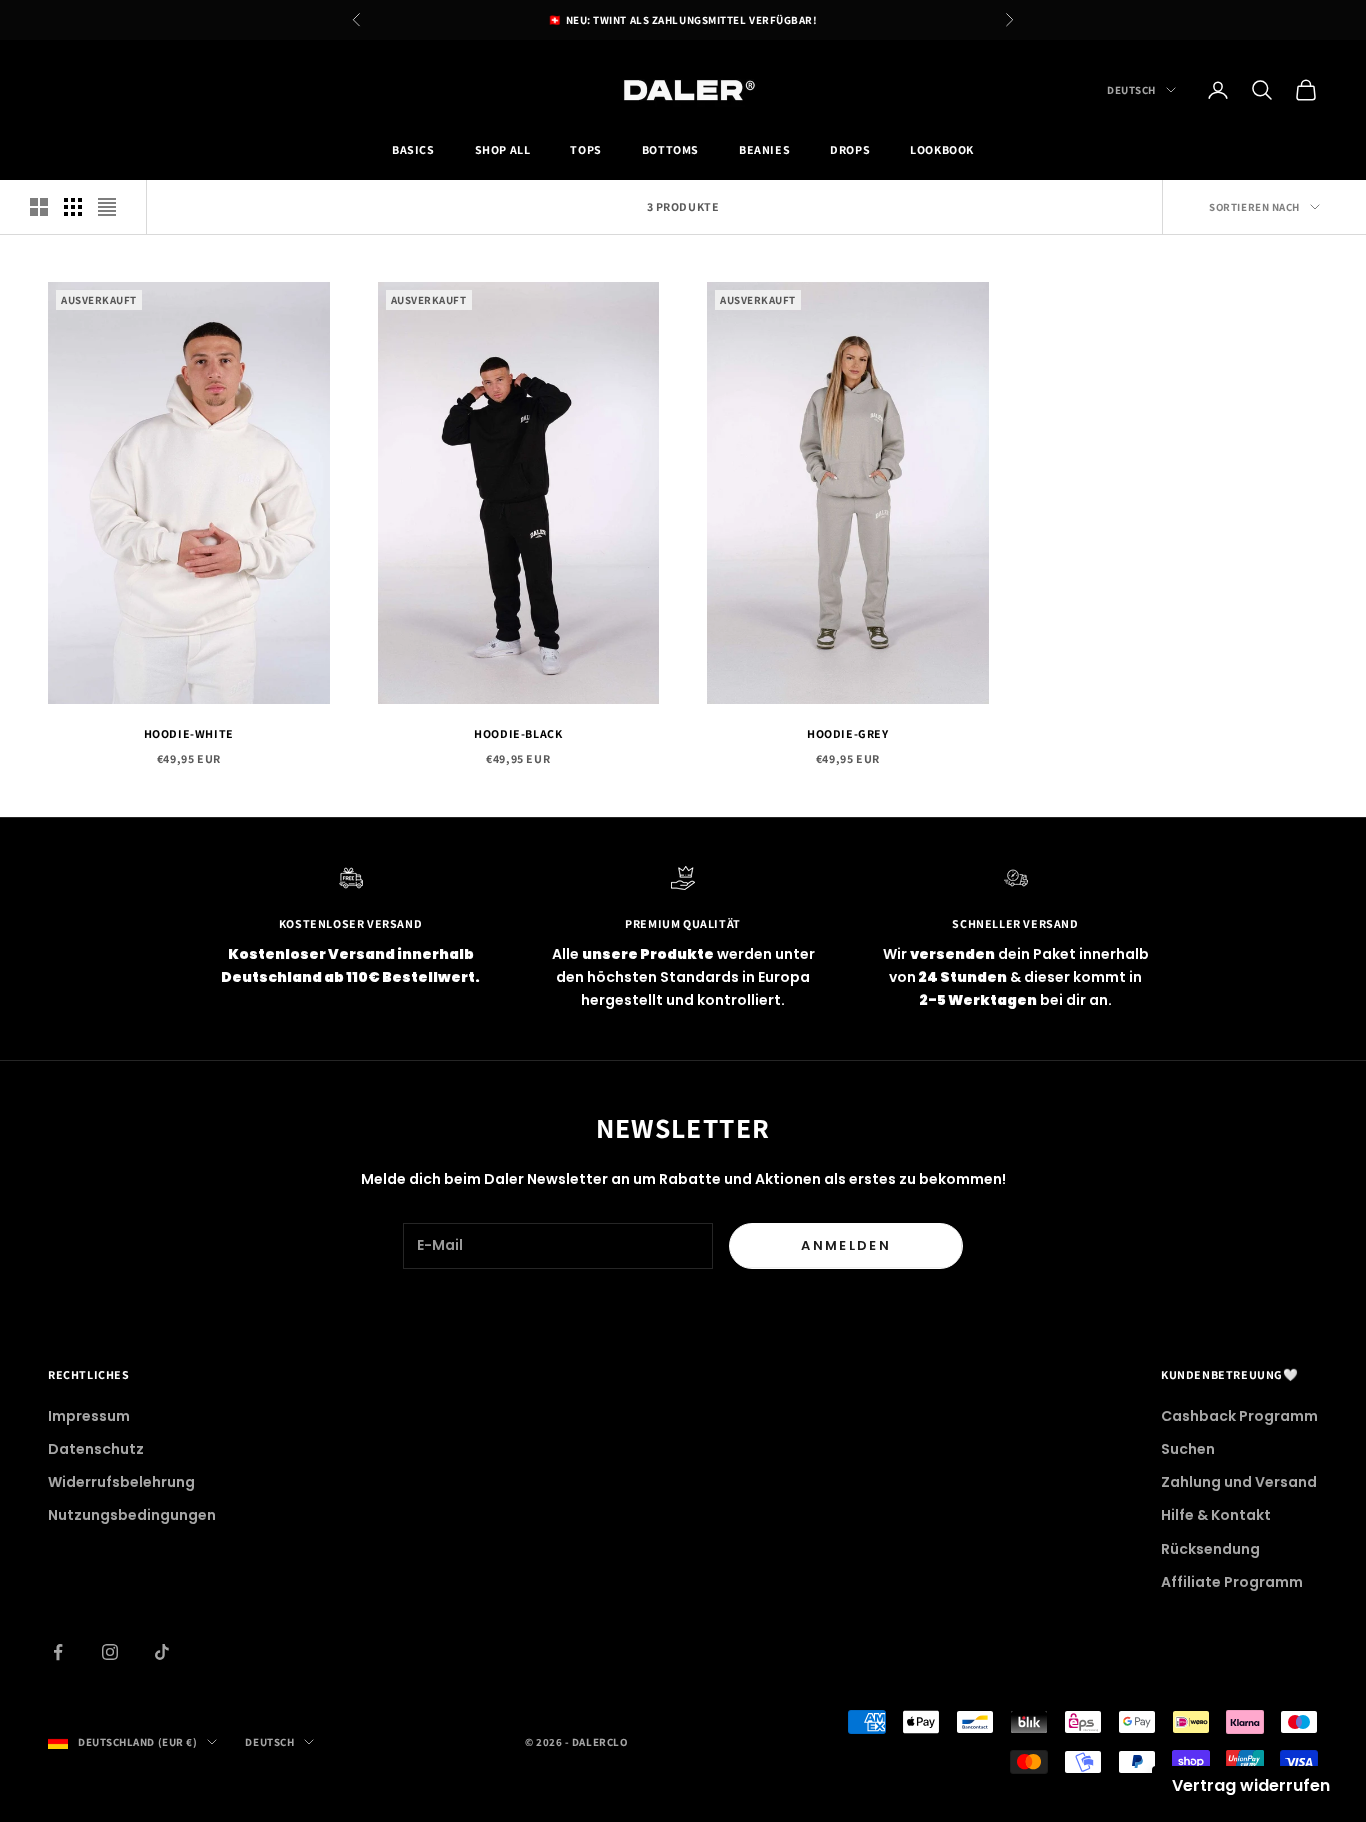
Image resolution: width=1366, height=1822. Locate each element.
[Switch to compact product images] (107, 207)
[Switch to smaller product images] (73, 207)
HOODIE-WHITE (189, 733)
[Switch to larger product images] (39, 207)
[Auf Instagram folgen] (110, 1652)
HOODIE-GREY (848, 733)
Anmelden (846, 1245)
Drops (850, 150)
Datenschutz (96, 1449)
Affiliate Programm (1232, 1582)
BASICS (413, 150)
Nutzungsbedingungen (132, 1515)
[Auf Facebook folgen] (58, 1652)
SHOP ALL (503, 150)
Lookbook (942, 150)
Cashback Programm (1239, 1416)
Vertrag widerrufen (1251, 1785)
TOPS (585, 150)
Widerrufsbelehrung (121, 1482)
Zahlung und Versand (1239, 1482)
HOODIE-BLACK (518, 733)
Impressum (89, 1416)
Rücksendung (1210, 1549)
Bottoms (670, 150)
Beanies (764, 150)
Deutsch (1131, 90)
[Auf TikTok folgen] (162, 1652)
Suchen (1188, 1449)
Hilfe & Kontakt (1216, 1515)
